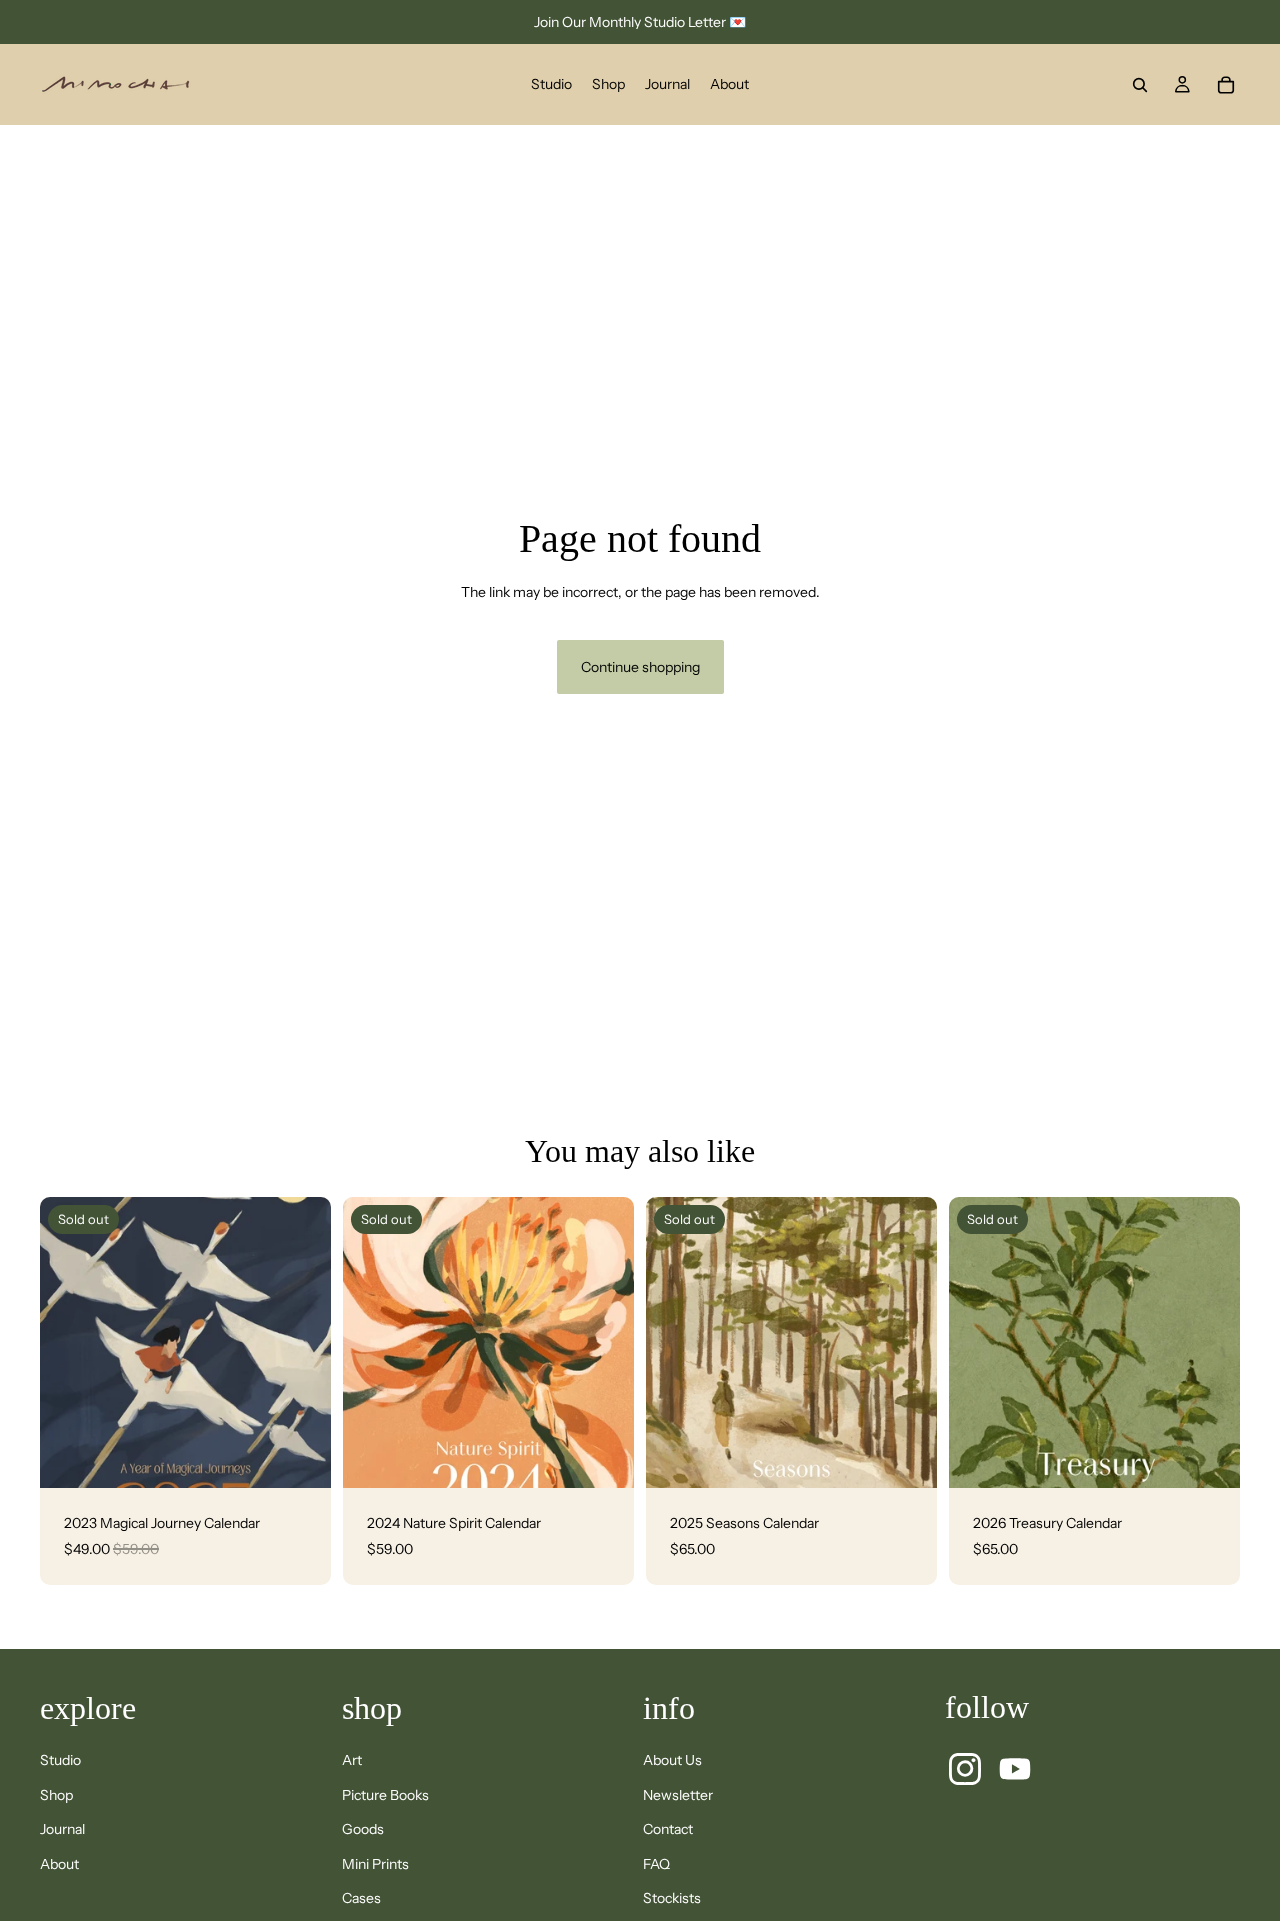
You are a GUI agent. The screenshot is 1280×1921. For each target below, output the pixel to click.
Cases (361, 1898)
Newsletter (678, 1795)
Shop (56, 1795)
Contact (668, 1829)
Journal (62, 1829)
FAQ (656, 1864)
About (59, 1864)
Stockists (672, 1898)
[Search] (1140, 85)
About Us (672, 1760)
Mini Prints (375, 1864)
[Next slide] (301, 1343)
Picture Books (385, 1795)
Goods (363, 1829)
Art (352, 1760)
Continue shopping (640, 667)
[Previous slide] (70, 1343)
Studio (60, 1760)
